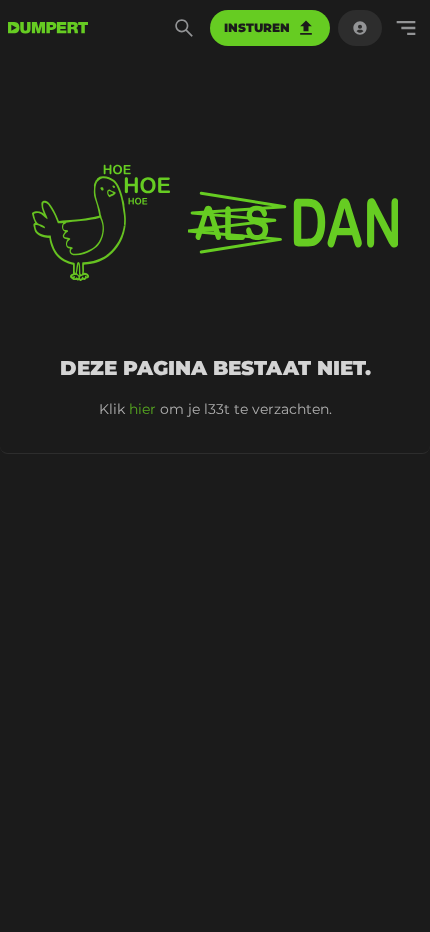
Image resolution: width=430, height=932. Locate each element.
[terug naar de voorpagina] (48, 28)
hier (142, 409)
